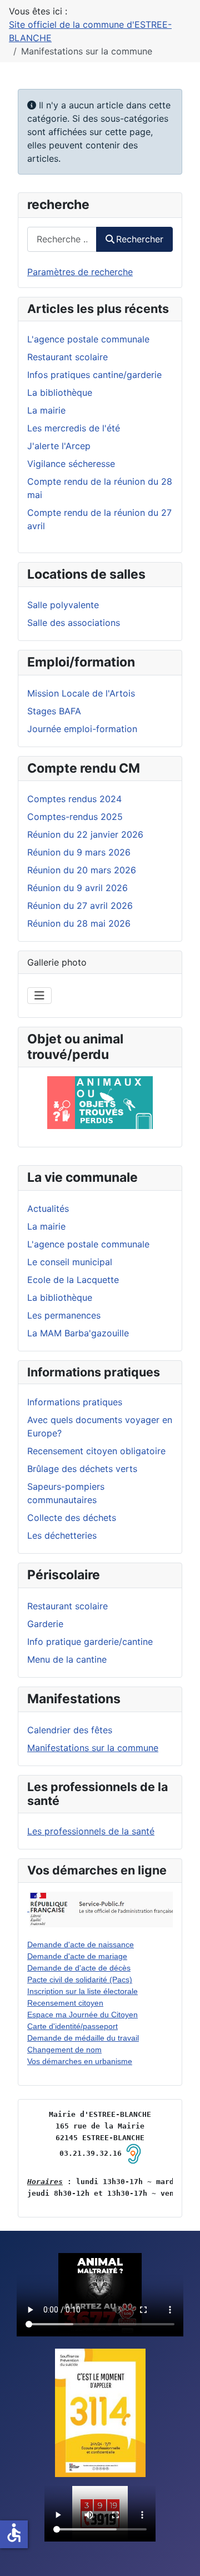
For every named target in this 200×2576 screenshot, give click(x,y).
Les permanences (64, 1315)
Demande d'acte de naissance (81, 1945)
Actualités (48, 1209)
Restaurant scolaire (67, 1606)
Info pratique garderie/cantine (90, 1642)
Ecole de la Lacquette (73, 1280)
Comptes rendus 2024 (74, 799)
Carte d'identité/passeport (72, 2026)
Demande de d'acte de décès (79, 1968)
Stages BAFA (54, 711)
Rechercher (140, 239)
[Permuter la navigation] (39, 996)
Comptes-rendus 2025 (75, 817)
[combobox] (62, 239)
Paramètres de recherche (80, 272)
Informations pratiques (75, 1402)
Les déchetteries (62, 1535)
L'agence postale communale (88, 1244)
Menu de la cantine (67, 1659)
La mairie (46, 1226)
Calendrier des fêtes (70, 1730)
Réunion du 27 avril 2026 (80, 906)
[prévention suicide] (100, 2413)
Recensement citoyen (65, 2003)
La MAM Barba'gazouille (78, 1333)
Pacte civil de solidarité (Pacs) (80, 1980)
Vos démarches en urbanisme (80, 2061)
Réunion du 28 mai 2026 (79, 923)
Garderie (45, 1624)
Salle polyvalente (63, 605)
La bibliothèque (60, 1297)
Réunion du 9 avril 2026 (77, 888)
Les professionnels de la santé (91, 1831)
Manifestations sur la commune (93, 1748)
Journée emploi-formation (82, 729)
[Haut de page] (181, 2555)
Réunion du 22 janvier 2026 (85, 834)
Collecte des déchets (72, 1518)
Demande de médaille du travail (83, 2038)
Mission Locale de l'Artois (81, 693)
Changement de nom (64, 2050)
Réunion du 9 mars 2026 (79, 852)
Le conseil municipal (70, 1262)
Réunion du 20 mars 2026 (82, 870)
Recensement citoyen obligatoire (96, 1451)
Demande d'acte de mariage (77, 1956)
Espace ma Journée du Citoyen (82, 2015)
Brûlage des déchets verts (82, 1469)
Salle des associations (74, 623)
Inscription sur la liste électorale (82, 1991)
